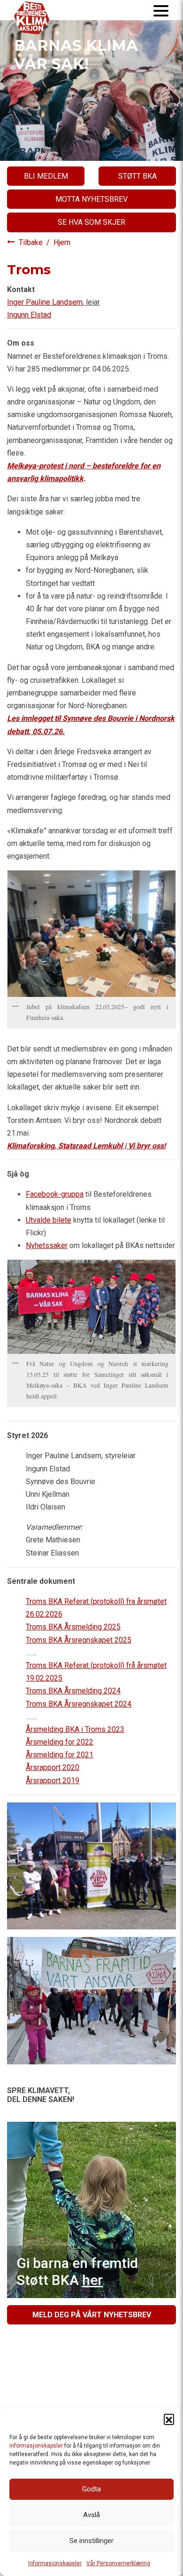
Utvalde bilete (49, 1220)
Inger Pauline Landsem (45, 302)
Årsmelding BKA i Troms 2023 (75, 1729)
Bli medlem (46, 176)
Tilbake (32, 242)
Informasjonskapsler (55, 2563)
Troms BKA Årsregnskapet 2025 (79, 1640)
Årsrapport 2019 (53, 1781)
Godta (91, 2489)
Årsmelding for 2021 (60, 1755)
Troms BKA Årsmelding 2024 (73, 1691)
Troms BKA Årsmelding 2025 (73, 1627)
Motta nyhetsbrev (91, 199)
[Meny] (161, 10)
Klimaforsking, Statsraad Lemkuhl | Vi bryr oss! (86, 1146)
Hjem (62, 242)
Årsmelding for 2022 (60, 1742)
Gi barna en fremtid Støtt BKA (77, 2272)
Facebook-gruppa (55, 1194)
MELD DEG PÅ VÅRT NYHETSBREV (92, 2315)
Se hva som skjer (91, 222)
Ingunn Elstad (29, 315)
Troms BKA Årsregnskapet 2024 (79, 1704)
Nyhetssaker (47, 1245)
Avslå (91, 2515)
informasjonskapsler (36, 2446)
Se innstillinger (91, 2541)
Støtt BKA (137, 176)
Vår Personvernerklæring (118, 2563)
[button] (169, 2419)
